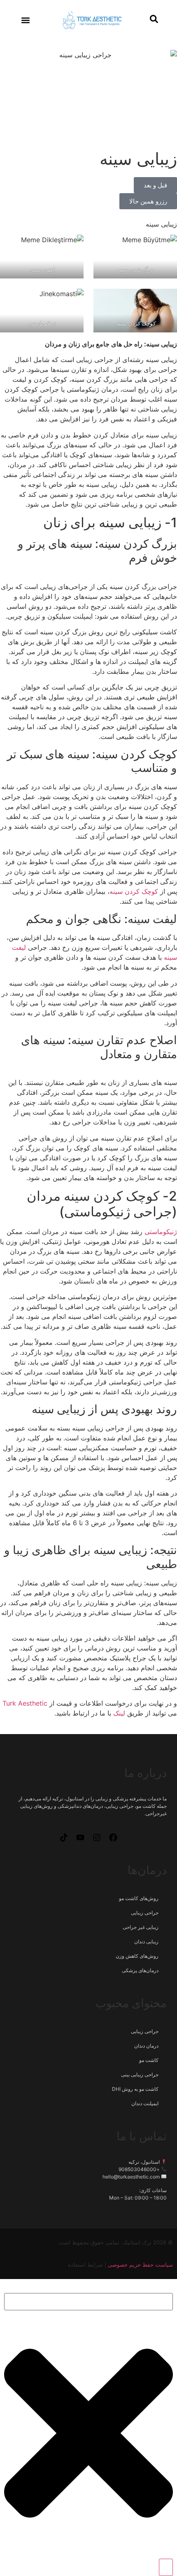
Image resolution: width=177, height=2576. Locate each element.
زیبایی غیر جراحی (141, 1927)
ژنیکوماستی (42, 323)
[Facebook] (113, 1837)
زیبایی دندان (146, 1941)
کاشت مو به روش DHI (135, 2089)
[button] (26, 20)
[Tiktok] (64, 1837)
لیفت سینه (42, 269)
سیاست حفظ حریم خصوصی (140, 2265)
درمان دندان (146, 2046)
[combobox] (88, 2302)
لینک (119, 1713)
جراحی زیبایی (145, 1913)
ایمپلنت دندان (145, 2103)
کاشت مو (149, 2060)
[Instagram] (97, 1837)
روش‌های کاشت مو (139, 1898)
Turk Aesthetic (25, 1703)
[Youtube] (80, 1837)
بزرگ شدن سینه (135, 269)
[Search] (166, 2567)
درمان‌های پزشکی (140, 1970)
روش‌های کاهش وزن (137, 1956)
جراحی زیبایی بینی (140, 2075)
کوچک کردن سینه (135, 323)
